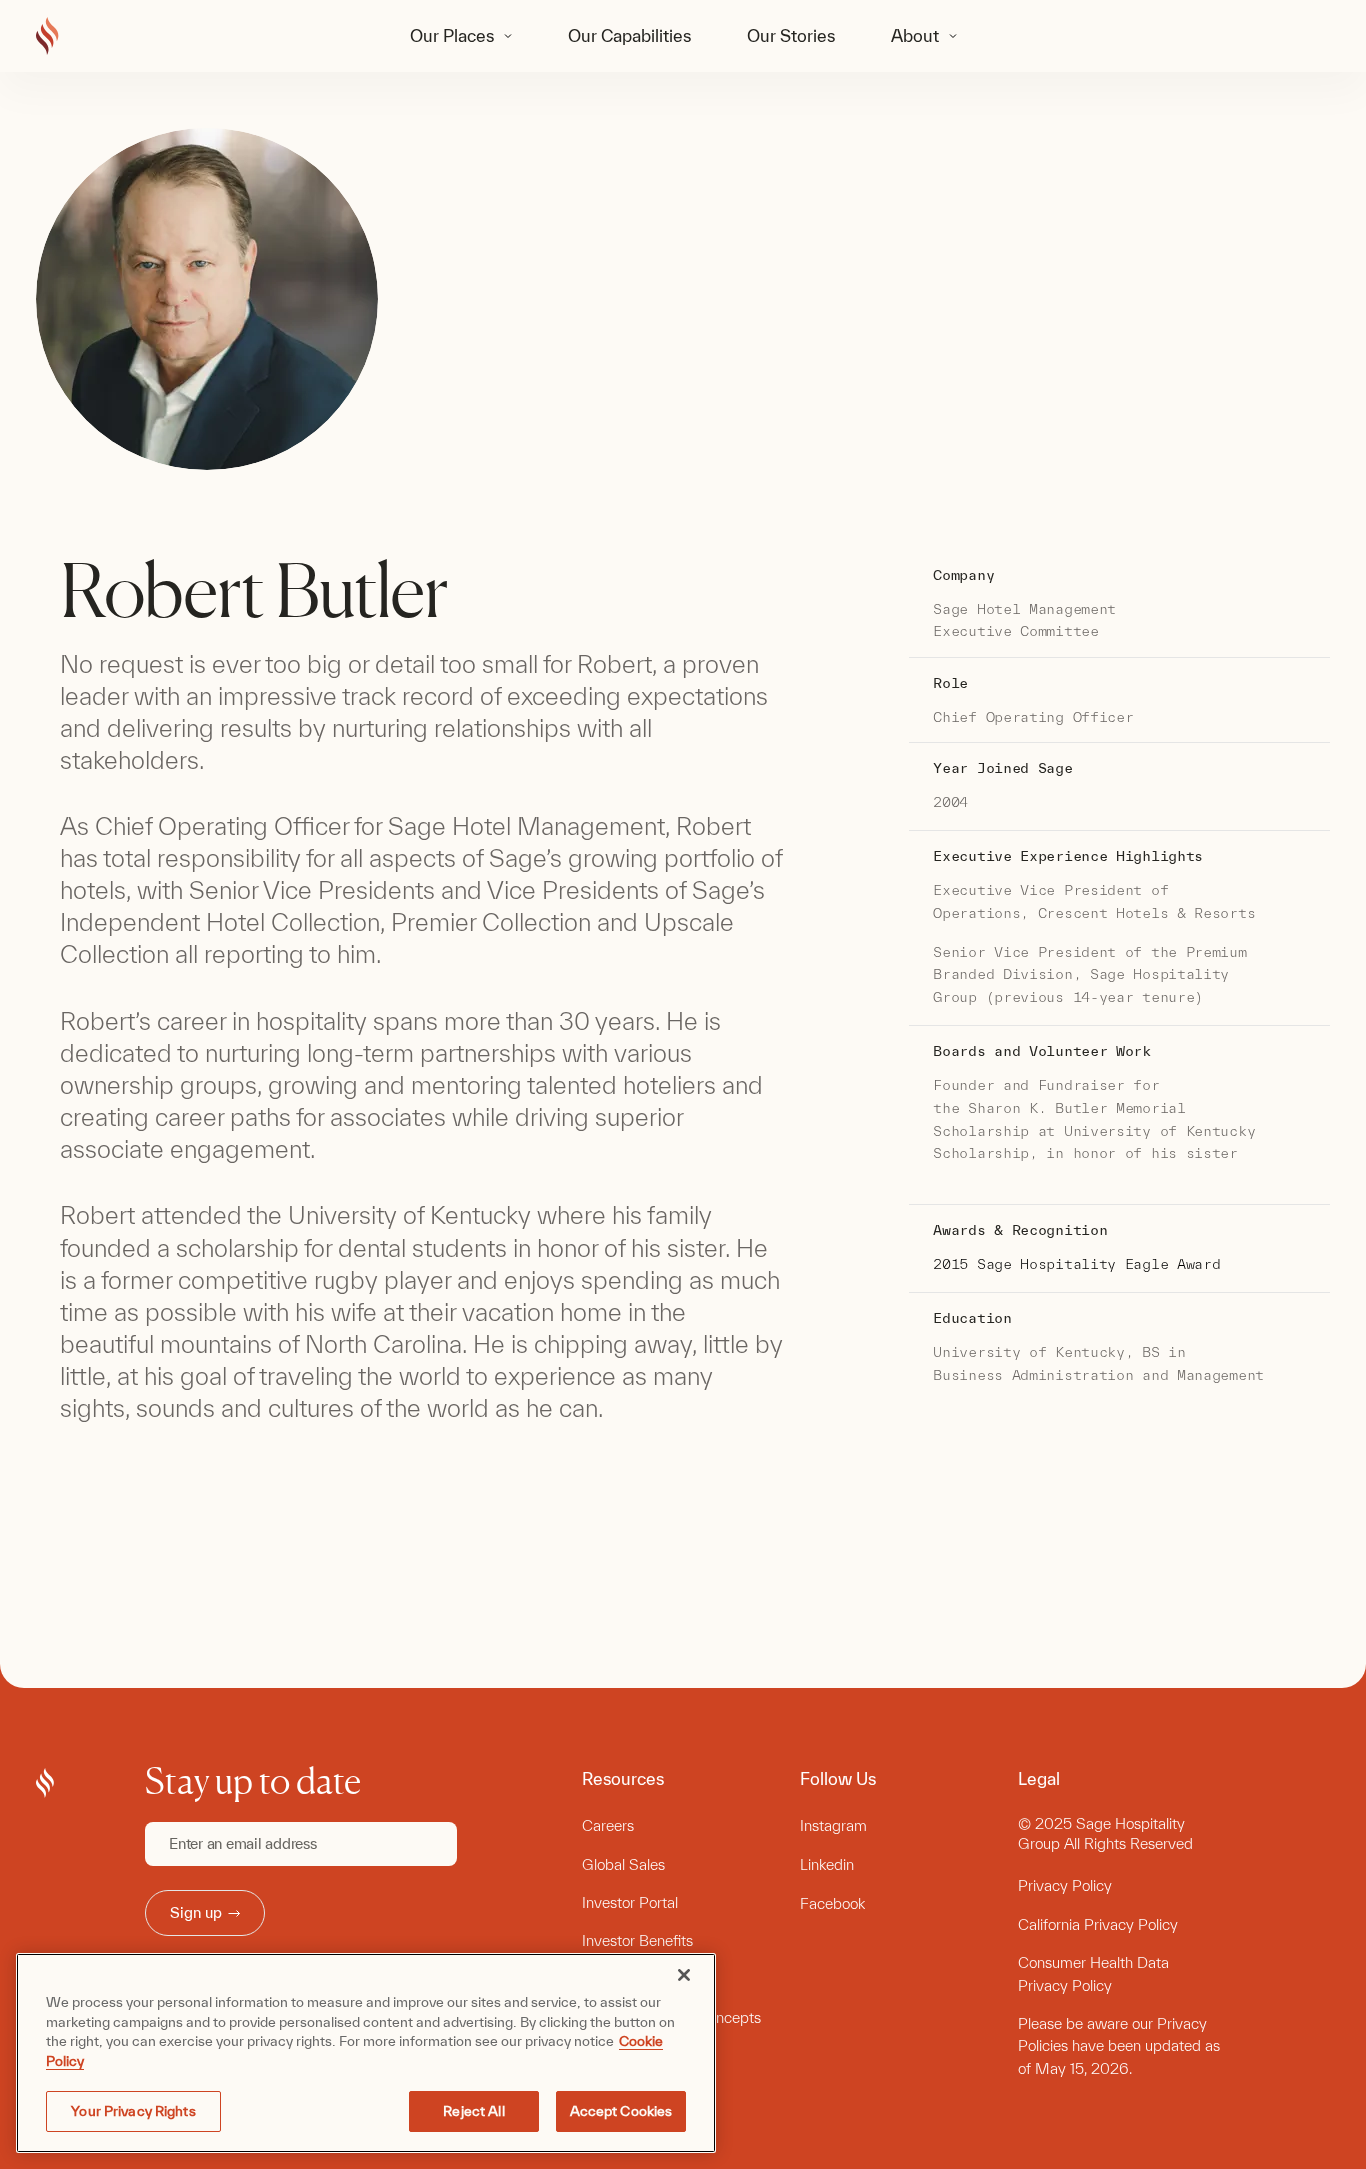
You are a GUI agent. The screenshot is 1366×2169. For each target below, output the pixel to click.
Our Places (452, 35)
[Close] (684, 1975)
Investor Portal (630, 1902)
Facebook (832, 1903)
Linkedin (827, 1864)
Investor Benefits (637, 1940)
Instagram (833, 1825)
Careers (608, 1825)
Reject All (473, 2111)
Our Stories (791, 35)
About (915, 35)
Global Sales (623, 1864)
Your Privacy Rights (133, 2111)
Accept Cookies (621, 2111)
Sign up (196, 1912)
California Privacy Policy (1098, 1924)
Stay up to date (253, 1781)
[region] (366, 2053)
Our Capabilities (629, 35)
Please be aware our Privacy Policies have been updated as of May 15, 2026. (1119, 2046)
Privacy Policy (1065, 1885)
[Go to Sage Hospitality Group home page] (47, 37)
